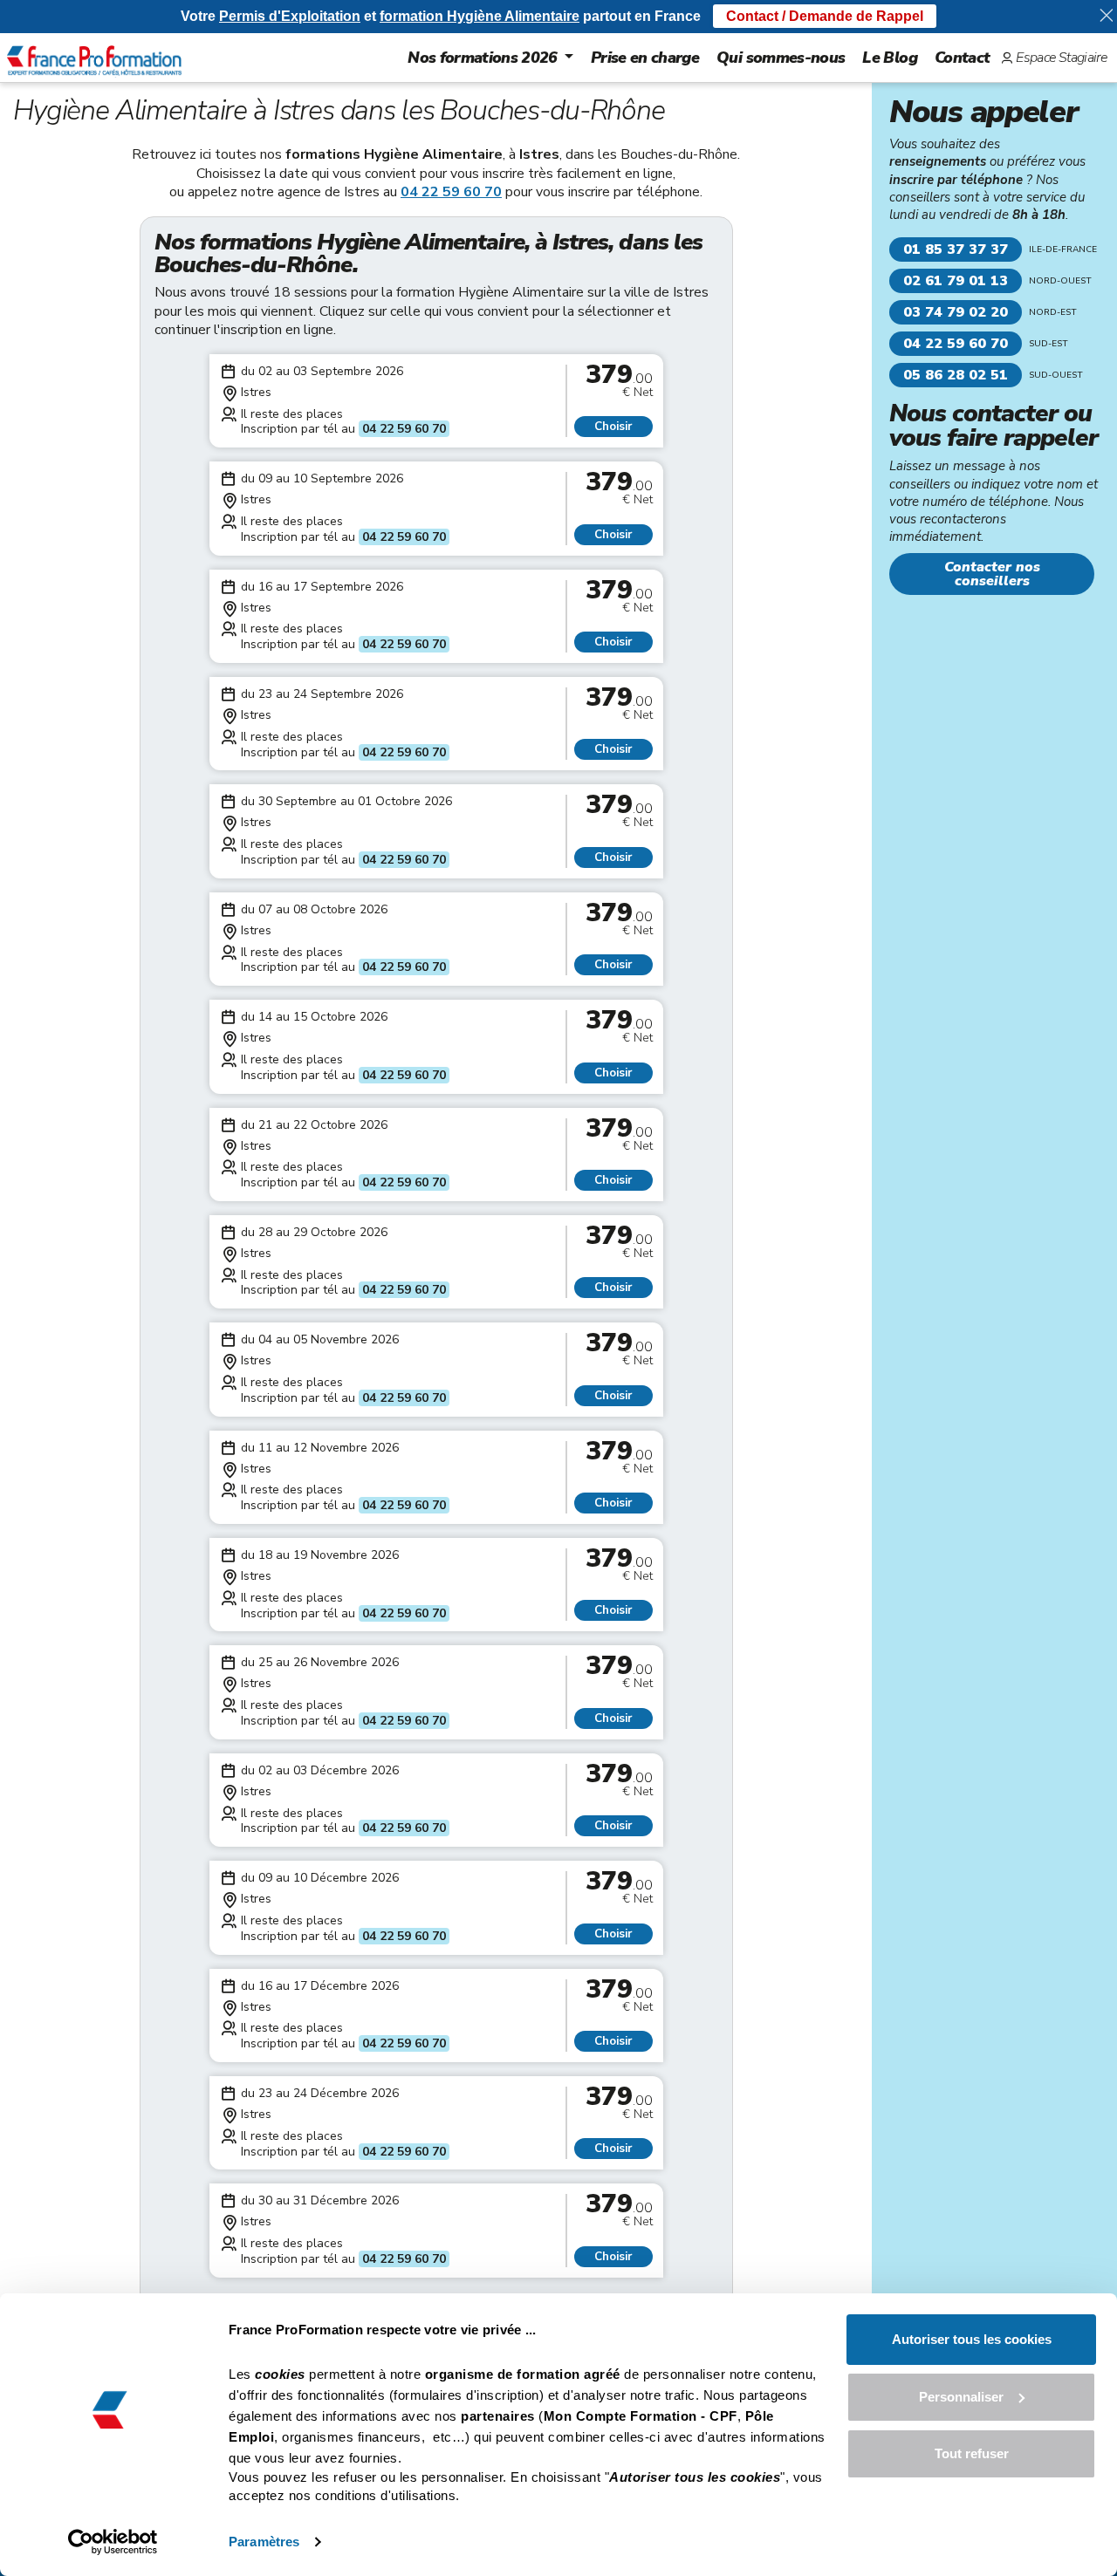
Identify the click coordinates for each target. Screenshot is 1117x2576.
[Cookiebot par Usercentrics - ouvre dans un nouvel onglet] (113, 2542)
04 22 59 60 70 (451, 192)
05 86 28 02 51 (956, 375)
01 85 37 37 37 (956, 249)
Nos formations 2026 (483, 58)
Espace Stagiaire (1061, 58)
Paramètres (264, 2542)
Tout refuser (972, 2453)
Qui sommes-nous (781, 58)
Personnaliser (961, 2397)
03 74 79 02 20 (956, 312)
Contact (962, 58)
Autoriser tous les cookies (972, 2339)
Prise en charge (645, 58)
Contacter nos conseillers (992, 574)
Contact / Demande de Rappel (825, 16)
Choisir (613, 427)
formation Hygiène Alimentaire (480, 16)
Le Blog (889, 58)
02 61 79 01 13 (956, 281)
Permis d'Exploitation (290, 16)
